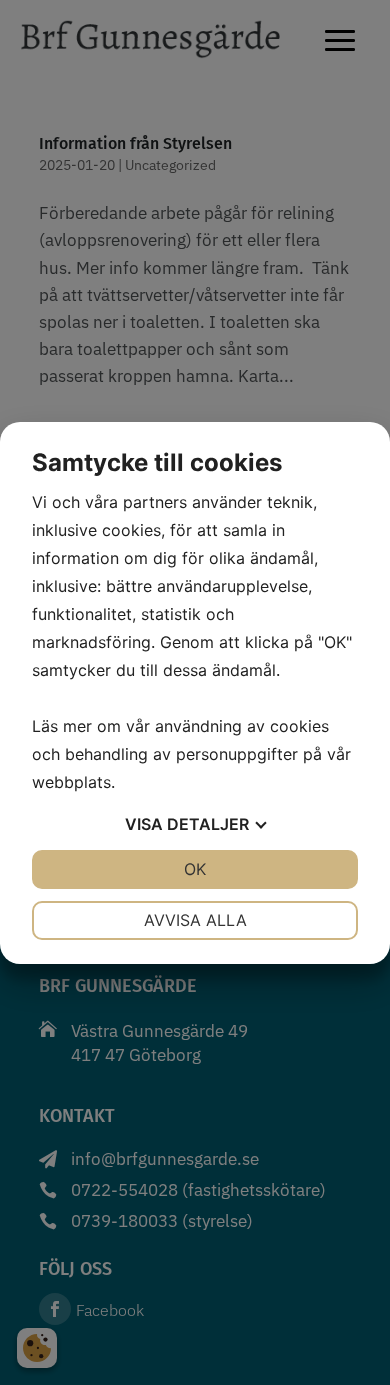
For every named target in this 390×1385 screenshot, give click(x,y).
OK (195, 869)
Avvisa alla (195, 920)
